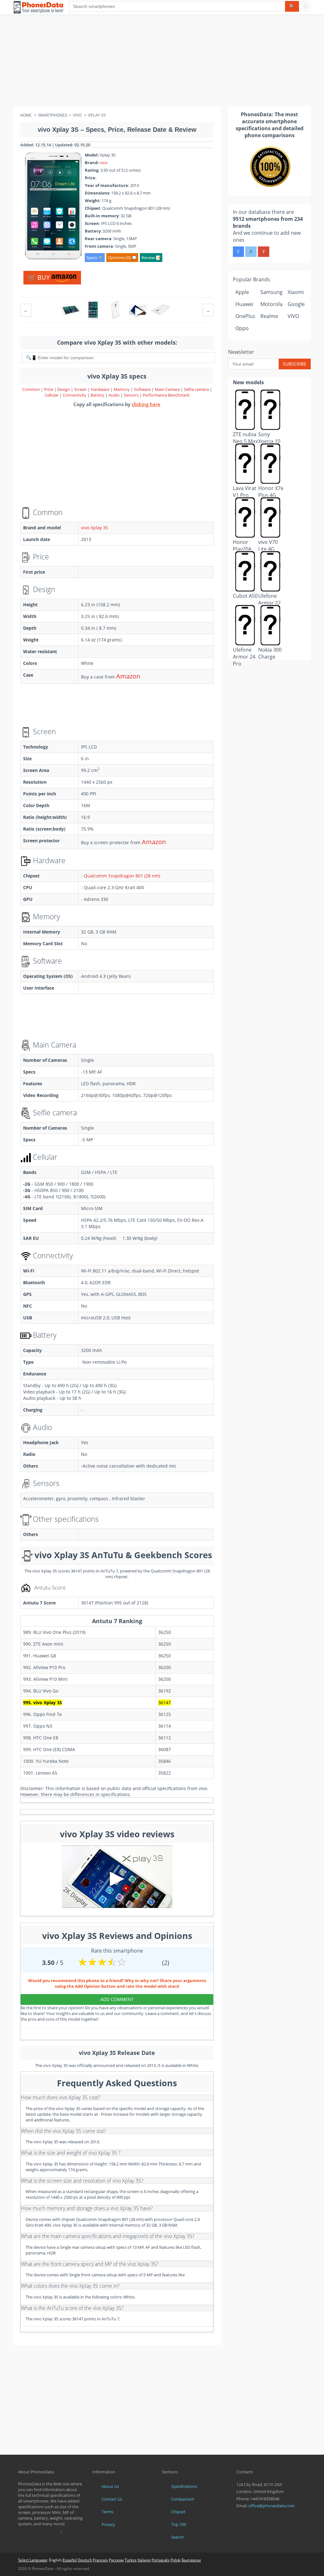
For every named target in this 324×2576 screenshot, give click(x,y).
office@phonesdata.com (271, 2506)
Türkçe (131, 2560)
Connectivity (75, 395)
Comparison (183, 2499)
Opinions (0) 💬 (122, 258)
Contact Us (112, 2499)
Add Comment (117, 1999)
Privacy (108, 2524)
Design (64, 389)
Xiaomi (296, 292)
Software (143, 389)
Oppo (242, 328)
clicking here (146, 404)
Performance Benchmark (166, 395)
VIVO (293, 316)
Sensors (132, 395)
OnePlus (245, 316)
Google (296, 304)
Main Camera (167, 389)
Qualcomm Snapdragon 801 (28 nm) (122, 876)
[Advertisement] (162, 62)
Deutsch (85, 2560)
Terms (107, 2512)
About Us (110, 2486)
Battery (98, 395)
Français (100, 2560)
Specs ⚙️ (95, 258)
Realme (269, 316)
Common (31, 389)
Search (178, 2537)
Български (191, 2560)
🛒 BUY (40, 277)
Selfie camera (196, 389)
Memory (122, 389)
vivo (104, 163)
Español (70, 2560)
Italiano (144, 2560)
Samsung (271, 292)
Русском (116, 2560)
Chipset (178, 2512)
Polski (176, 2560)
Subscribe (295, 364)
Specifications (184, 2486)
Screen (81, 389)
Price (49, 389)
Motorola (271, 304)
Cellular (52, 395)
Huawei (244, 304)
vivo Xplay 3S (95, 528)
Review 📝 (151, 258)
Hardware (101, 389)
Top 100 (179, 2524)
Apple (242, 292)
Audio (115, 395)
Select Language (33, 2560)
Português (161, 2560)
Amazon (128, 676)
